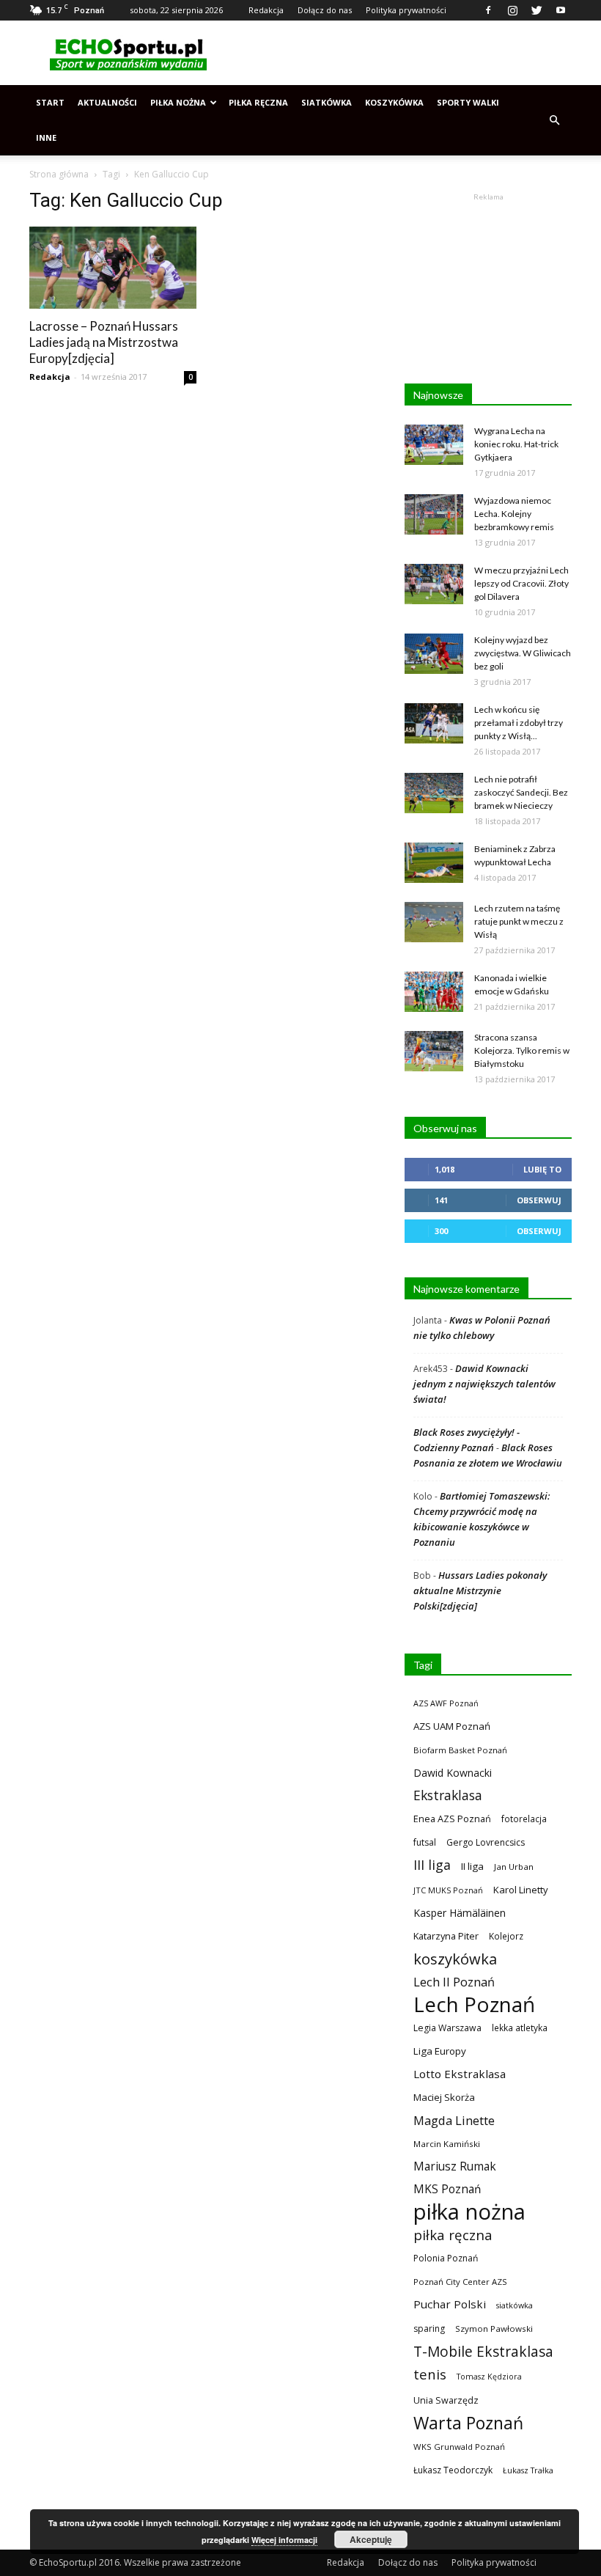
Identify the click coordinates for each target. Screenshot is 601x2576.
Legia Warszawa (447, 2028)
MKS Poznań (447, 2189)
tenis (430, 2374)
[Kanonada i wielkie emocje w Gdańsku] (434, 992)
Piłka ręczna (258, 102)
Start (50, 102)
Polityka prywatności (406, 10)
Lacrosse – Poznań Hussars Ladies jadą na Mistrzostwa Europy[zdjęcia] (104, 342)
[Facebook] (488, 10)
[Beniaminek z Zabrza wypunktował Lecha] (434, 863)
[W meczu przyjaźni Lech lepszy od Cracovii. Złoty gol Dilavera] (434, 584)
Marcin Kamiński (447, 2144)
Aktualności (107, 102)
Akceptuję (371, 2539)
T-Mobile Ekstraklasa (483, 2351)
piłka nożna (469, 2212)
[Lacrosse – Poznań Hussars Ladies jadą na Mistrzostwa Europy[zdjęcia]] (113, 268)
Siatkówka (327, 102)
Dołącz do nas (325, 10)
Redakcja (266, 10)
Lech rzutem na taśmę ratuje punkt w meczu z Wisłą (519, 921)
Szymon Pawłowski (494, 2329)
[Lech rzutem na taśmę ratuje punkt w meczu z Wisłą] (434, 922)
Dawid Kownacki (453, 1773)
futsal (425, 1842)
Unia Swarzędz (446, 2400)
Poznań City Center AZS (460, 2282)
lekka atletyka (520, 2028)
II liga (472, 1866)
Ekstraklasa (448, 1795)
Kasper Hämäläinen (460, 1913)
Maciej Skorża (444, 2097)
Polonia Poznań (446, 2258)
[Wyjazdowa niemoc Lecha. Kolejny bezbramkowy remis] (434, 514)
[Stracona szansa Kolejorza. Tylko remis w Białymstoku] (434, 1051)
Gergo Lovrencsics (486, 1842)
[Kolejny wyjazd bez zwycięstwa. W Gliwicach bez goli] (434, 654)
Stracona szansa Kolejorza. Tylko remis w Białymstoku (522, 1050)
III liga (432, 1865)
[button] (554, 120)
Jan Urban (514, 1867)
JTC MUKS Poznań (448, 1890)
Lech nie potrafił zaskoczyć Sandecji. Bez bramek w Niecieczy (521, 792)
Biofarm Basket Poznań (460, 1750)
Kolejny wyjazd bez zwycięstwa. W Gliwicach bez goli (523, 653)
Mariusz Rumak (455, 2166)
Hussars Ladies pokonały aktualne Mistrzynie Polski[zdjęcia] (480, 1590)
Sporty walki (468, 102)
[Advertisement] (399, 53)
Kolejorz (506, 1936)
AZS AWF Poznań (446, 1703)
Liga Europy (440, 2051)
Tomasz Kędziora (489, 2377)
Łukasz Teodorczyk (453, 2470)
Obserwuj (539, 1200)
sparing (429, 2329)
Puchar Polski (450, 2304)
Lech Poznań (474, 2004)
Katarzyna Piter (446, 1936)
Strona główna (59, 174)
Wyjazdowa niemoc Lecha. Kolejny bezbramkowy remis (514, 514)
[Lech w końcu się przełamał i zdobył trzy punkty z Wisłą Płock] (434, 723)
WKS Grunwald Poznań (459, 2447)
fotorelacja (524, 1819)
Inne (46, 137)
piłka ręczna (453, 2235)
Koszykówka (394, 102)
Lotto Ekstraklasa (460, 2074)
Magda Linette (454, 2120)
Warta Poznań (468, 2423)
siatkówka (515, 2305)
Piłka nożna (178, 102)
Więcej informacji (284, 2540)
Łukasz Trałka (528, 2470)
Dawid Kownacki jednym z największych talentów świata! (484, 1384)
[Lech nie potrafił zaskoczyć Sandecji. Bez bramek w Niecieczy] (434, 793)
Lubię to (542, 1169)
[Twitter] (537, 10)
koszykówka (455, 1959)
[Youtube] (561, 10)
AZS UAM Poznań (452, 1726)
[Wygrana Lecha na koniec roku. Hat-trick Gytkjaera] (434, 445)
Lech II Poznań (454, 1982)
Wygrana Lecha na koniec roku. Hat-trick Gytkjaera (516, 444)
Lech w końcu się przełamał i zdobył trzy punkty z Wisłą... (519, 723)
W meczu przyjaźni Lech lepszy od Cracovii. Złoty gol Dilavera (521, 583)
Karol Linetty (521, 1890)
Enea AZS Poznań (452, 1819)
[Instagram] (512, 10)
